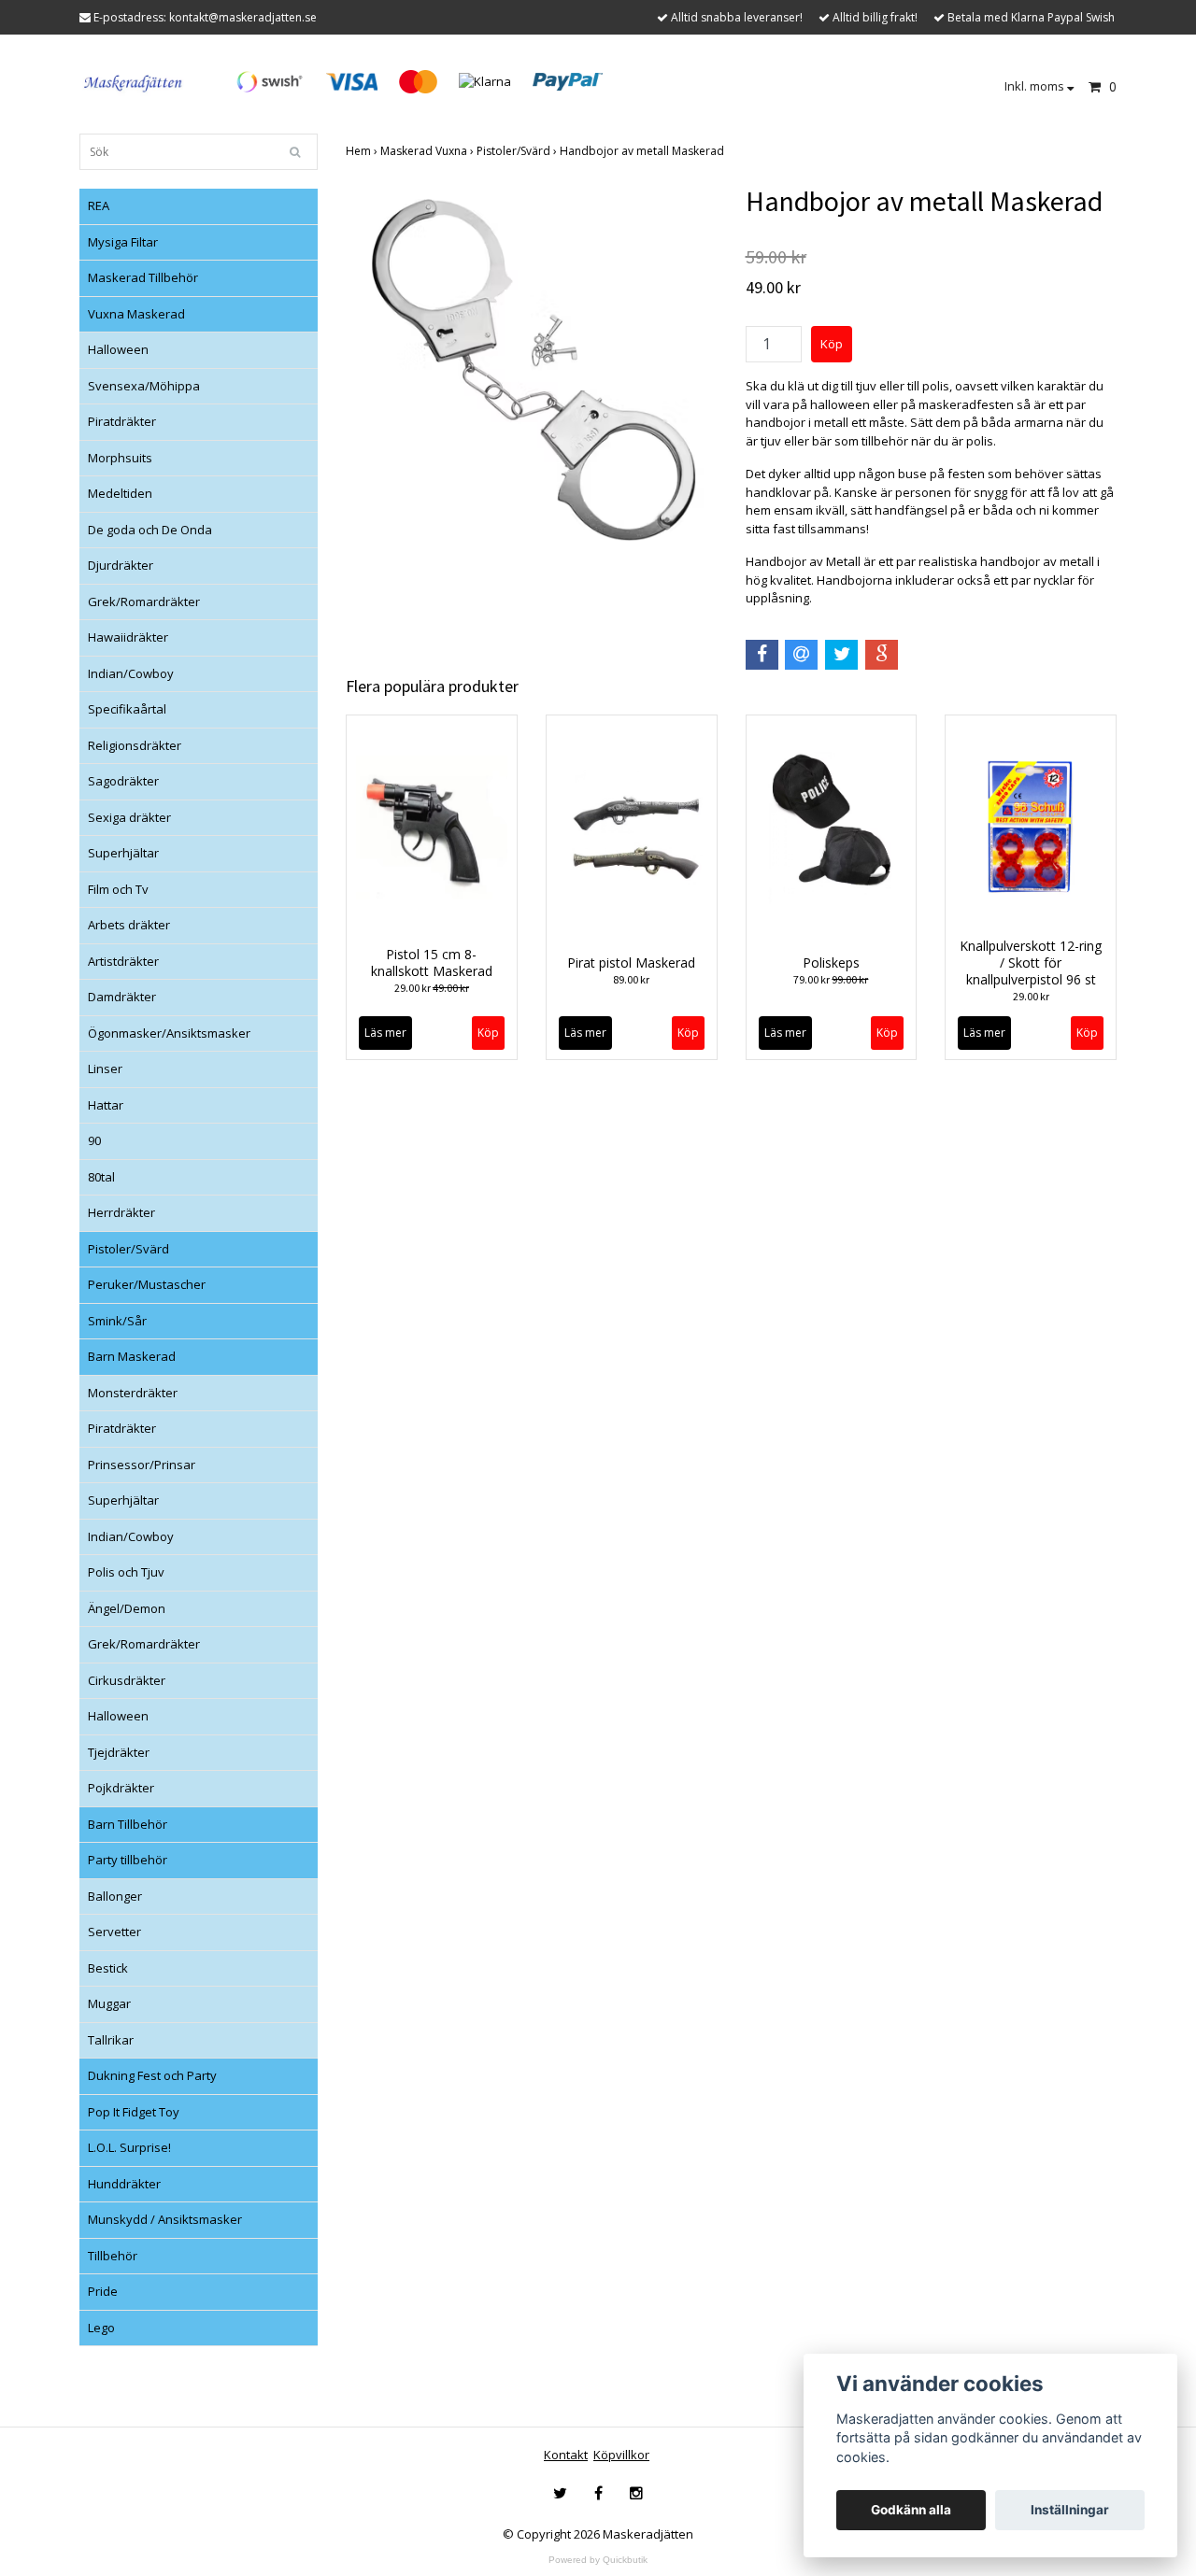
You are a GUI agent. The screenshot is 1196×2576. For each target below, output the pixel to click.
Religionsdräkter (135, 745)
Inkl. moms (1036, 86)
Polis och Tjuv (126, 1572)
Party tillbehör (128, 1860)
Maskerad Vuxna (428, 151)
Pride (103, 2291)
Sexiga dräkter (129, 817)
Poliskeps (831, 962)
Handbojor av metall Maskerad (643, 151)
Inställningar (1070, 2510)
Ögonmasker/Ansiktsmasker (169, 1033)
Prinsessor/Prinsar (142, 1465)
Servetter (114, 1932)
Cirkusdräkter (127, 1680)
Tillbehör (113, 2256)
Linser (105, 1069)
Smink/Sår (117, 1321)
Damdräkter (122, 997)
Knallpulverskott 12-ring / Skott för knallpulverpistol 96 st (1031, 962)
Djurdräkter (121, 565)
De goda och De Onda (150, 530)
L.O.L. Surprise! (129, 2147)
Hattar (106, 1105)
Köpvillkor (621, 2455)
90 (94, 1140)
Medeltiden (120, 493)
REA (99, 205)
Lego (101, 2328)
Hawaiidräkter (128, 637)
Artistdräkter (123, 961)
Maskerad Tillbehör (143, 277)
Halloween (118, 349)
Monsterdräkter (133, 1393)
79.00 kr (831, 979)
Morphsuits (120, 458)
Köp (688, 1033)
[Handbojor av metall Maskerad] (532, 370)
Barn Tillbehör (128, 1824)
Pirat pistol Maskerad (631, 962)
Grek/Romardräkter (144, 602)
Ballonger (115, 1896)
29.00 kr (432, 988)
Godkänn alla (911, 2510)
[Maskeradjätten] (134, 80)
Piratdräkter (122, 421)
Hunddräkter (124, 2184)
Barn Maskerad (132, 1356)
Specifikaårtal (127, 709)
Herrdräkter (121, 1212)
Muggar (109, 2003)
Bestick (108, 1968)
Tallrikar (111, 2040)
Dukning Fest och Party (152, 2075)
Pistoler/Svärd (128, 1249)
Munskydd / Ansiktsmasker (165, 2219)
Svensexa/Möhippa (144, 386)
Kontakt (566, 2455)
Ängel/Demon (127, 1608)
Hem (363, 151)
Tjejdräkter (119, 1752)
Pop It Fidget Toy (134, 2112)
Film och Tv (118, 889)
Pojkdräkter (121, 1788)
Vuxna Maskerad (136, 314)
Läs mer (385, 1033)
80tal (101, 1177)
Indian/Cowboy (131, 673)
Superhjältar (123, 853)
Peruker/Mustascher (147, 1284)
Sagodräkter (123, 781)
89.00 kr (631, 979)
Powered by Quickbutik (598, 2560)
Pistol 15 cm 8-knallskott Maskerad (432, 962)
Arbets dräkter (129, 925)
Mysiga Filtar (123, 242)
